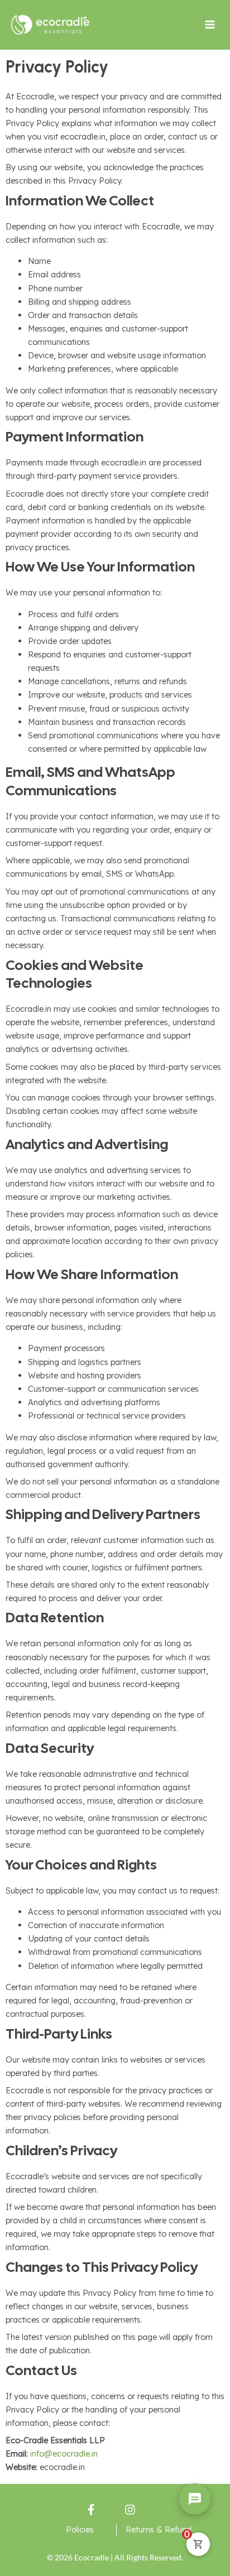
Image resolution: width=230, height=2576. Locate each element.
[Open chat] (195, 2499)
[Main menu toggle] (210, 25)
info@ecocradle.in (64, 2454)
